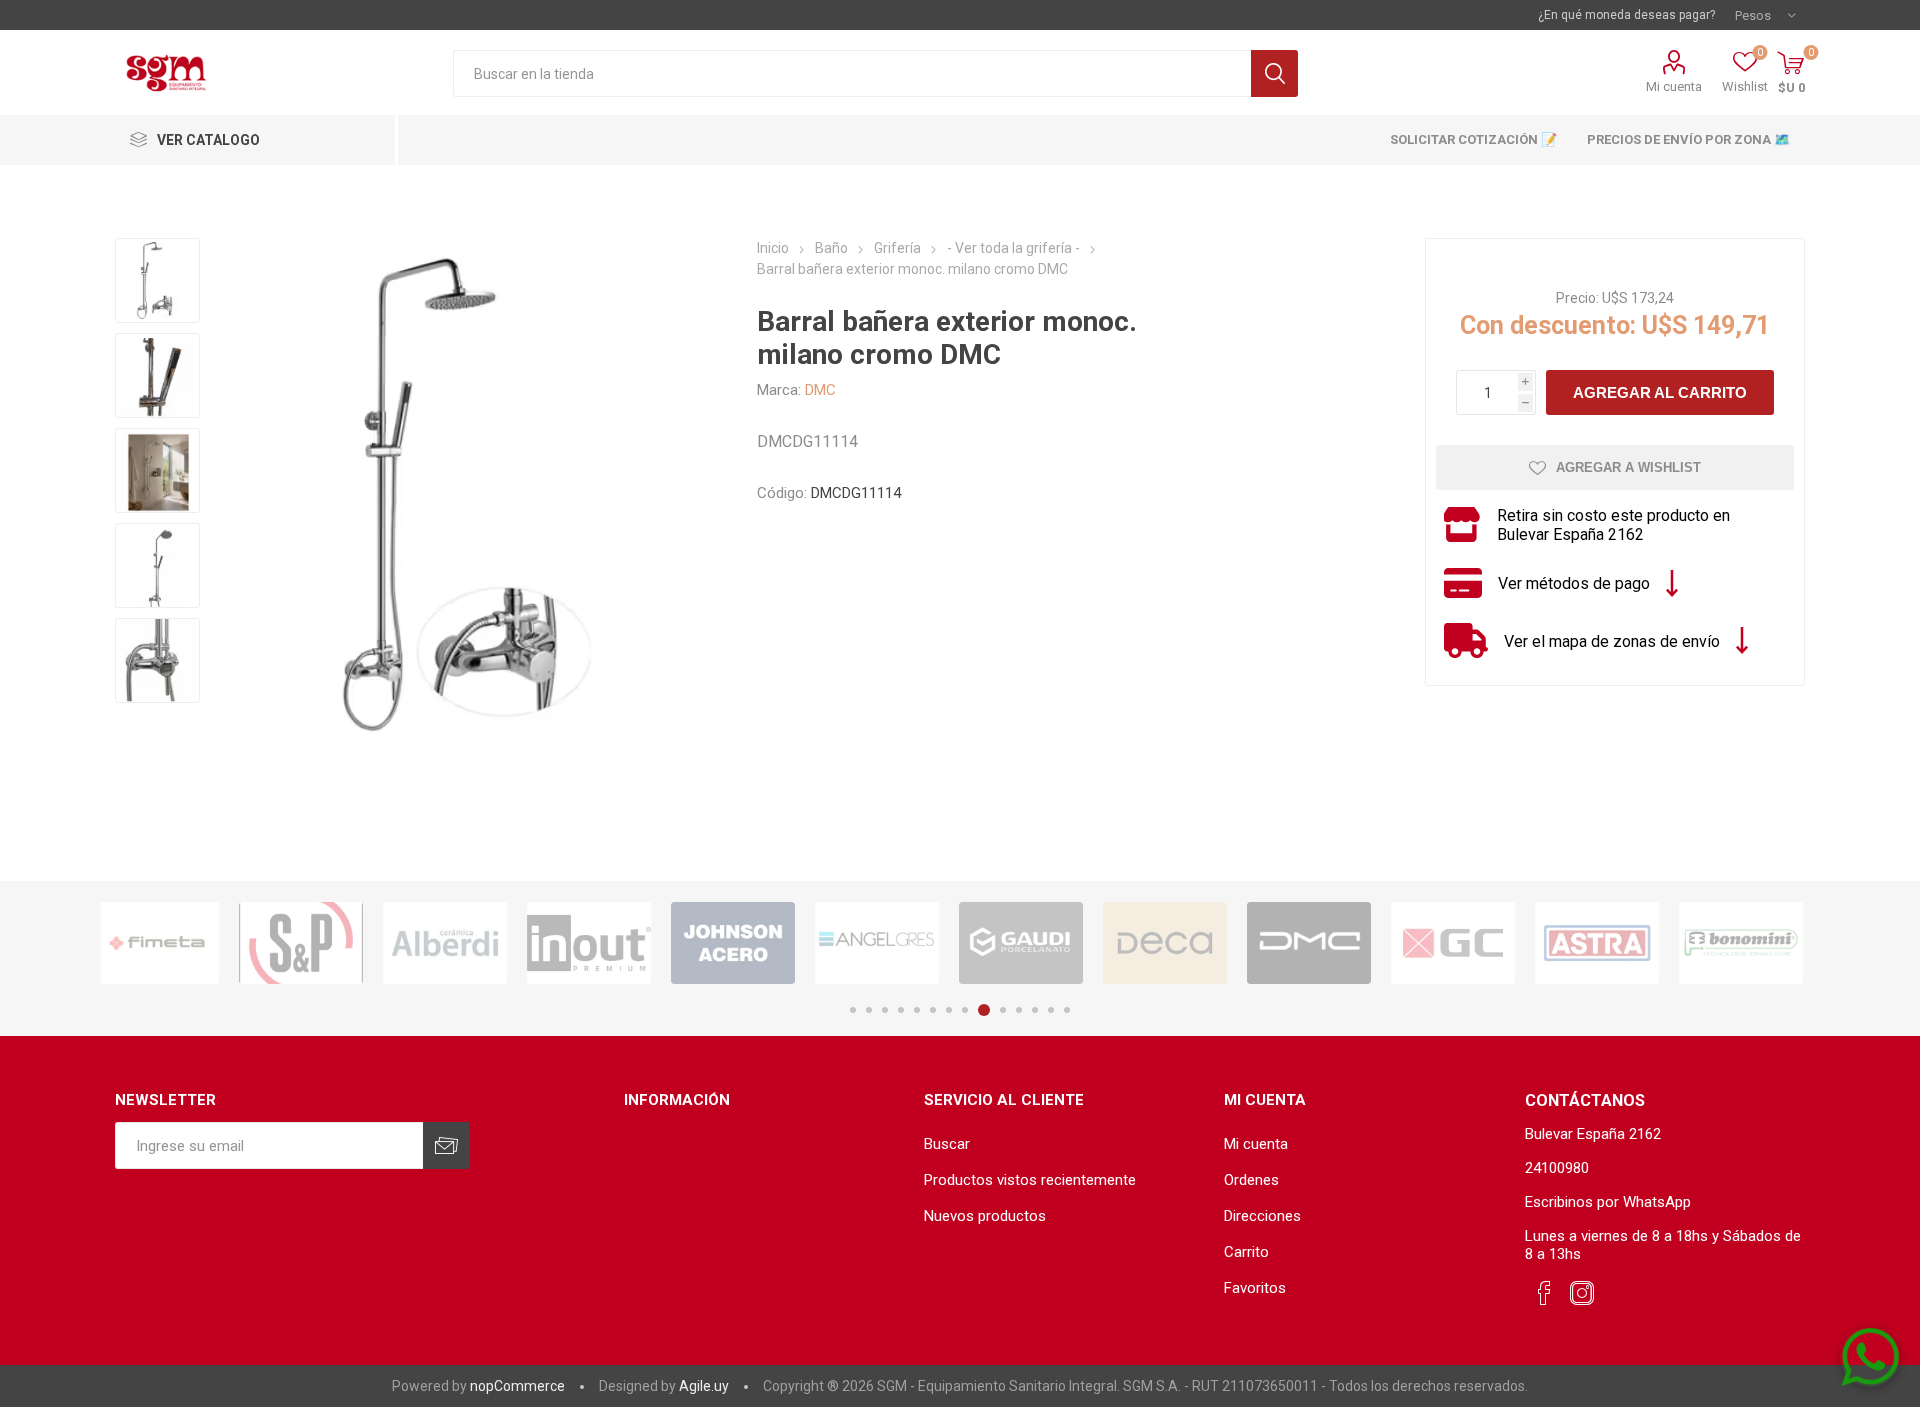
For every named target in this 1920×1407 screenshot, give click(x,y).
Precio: (1577, 298)
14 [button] (1067, 1010)
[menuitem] (1064, 1144)
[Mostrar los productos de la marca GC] (1325, 943)
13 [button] (1051, 1010)
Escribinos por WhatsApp (1608, 1202)
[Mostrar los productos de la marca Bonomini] (1613, 943)
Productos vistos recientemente (1030, 1180)
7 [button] (949, 1010)
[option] (173, 943)
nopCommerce (517, 1386)
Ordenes (1251, 1180)
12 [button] (1035, 1010)
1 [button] (853, 1010)
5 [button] (917, 1010)
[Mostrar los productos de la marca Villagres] (1757, 943)
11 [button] (1019, 1010)
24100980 (1557, 1168)
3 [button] (885, 1010)
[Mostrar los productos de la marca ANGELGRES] (749, 943)
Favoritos (1255, 1288)
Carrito (1246, 1252)
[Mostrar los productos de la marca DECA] (1037, 943)
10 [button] (1003, 1010)
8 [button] (965, 1010)
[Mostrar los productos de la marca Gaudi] (893, 943)
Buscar (1274, 73)
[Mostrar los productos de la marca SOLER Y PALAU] (173, 943)
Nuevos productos (985, 1216)
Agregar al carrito (1660, 392)
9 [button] (984, 1010)
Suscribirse (446, 1145)
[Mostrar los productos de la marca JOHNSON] (605, 943)
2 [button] (869, 1010)
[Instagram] (1582, 1294)
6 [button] (933, 1010)
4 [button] (901, 1010)
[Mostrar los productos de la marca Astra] (1469, 943)
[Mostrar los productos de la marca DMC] (1181, 943)
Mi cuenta (1674, 86)
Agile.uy (704, 1386)
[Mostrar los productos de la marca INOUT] (461, 943)
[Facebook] (1544, 1294)
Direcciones (1262, 1216)
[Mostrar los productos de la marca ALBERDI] (317, 943)
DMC (820, 390)
